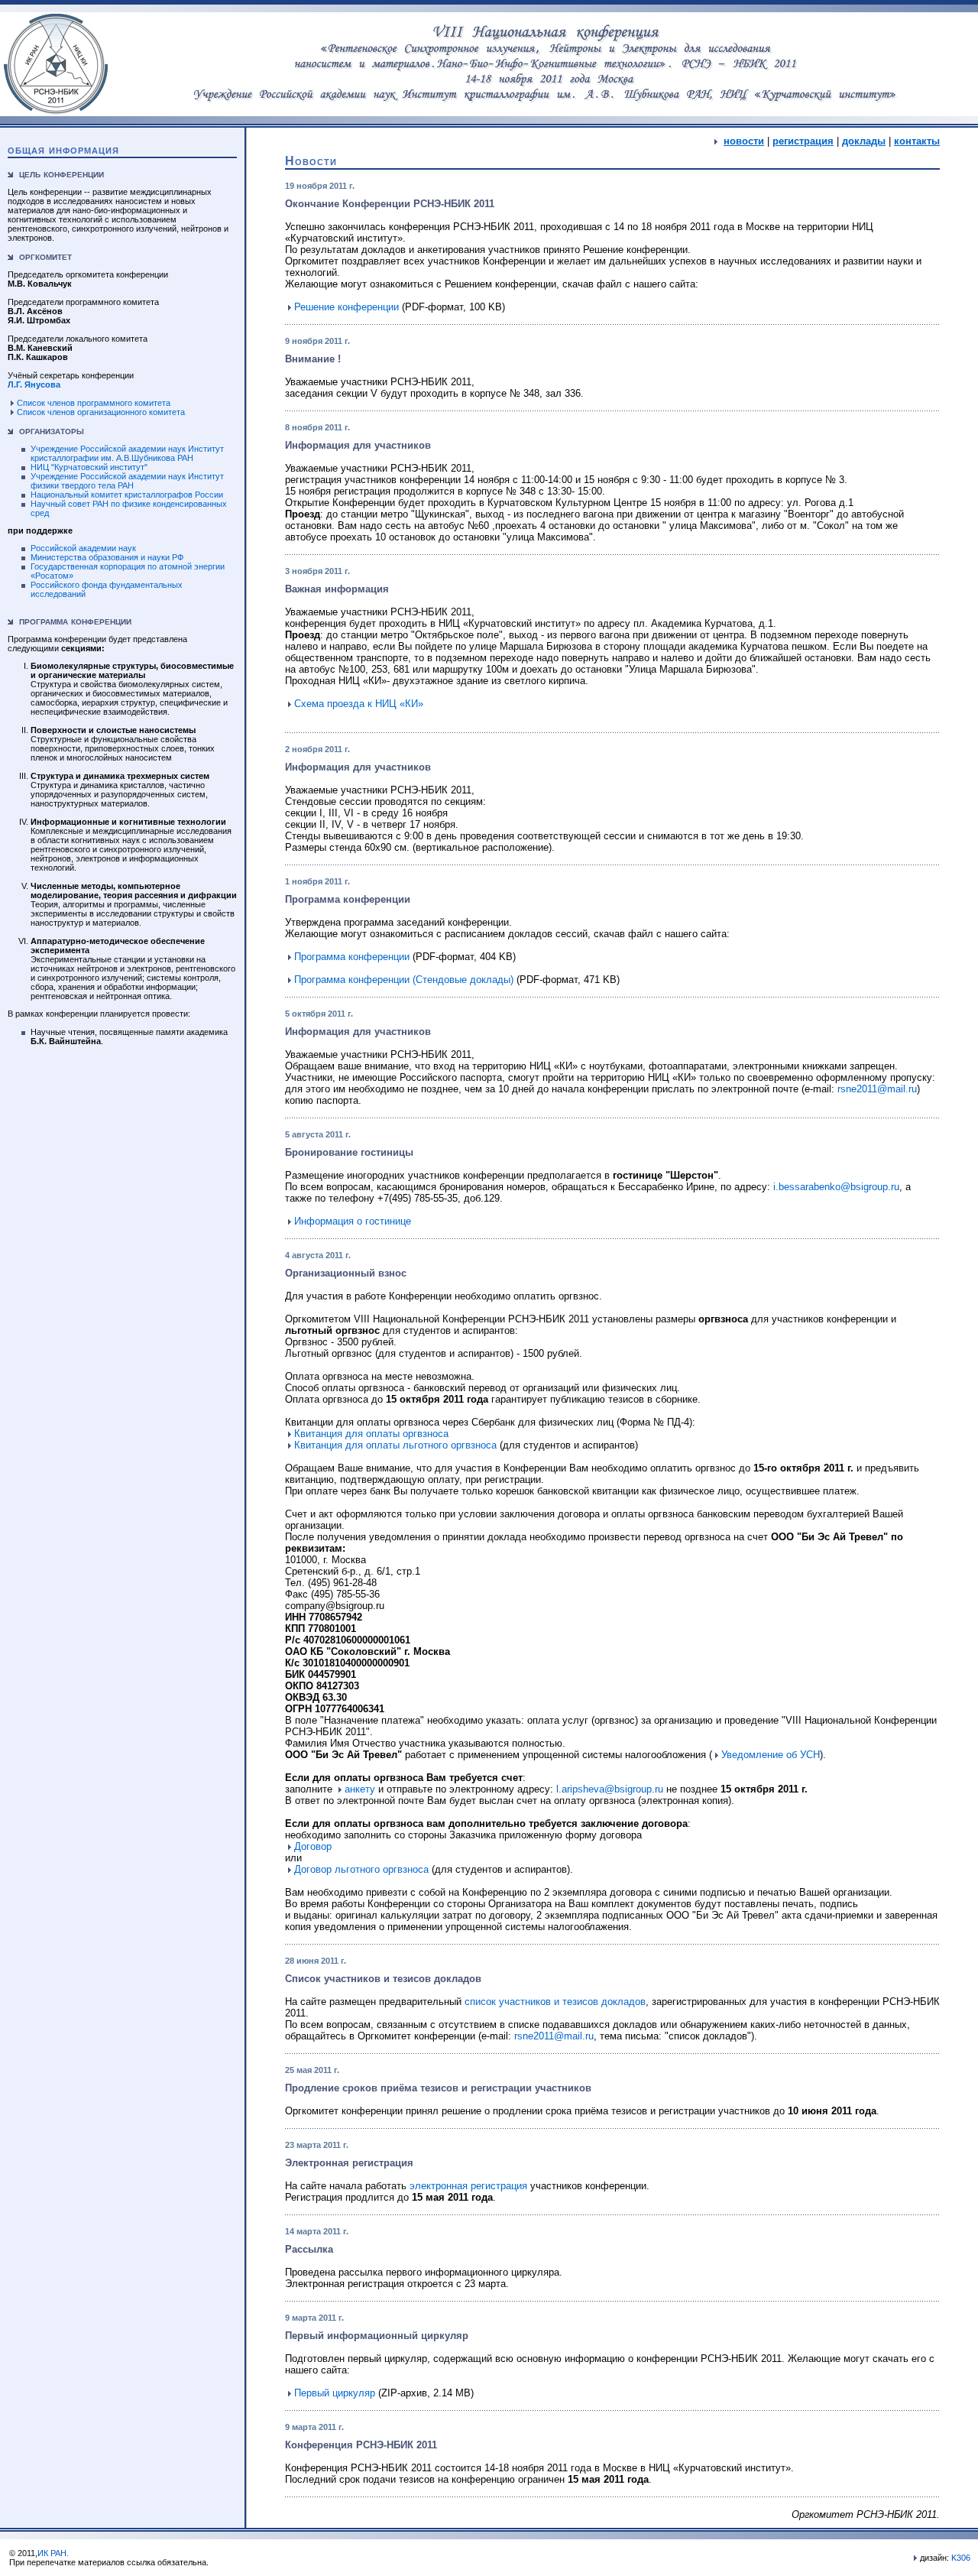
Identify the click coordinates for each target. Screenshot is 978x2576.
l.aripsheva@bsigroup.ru (610, 1789)
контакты (917, 141)
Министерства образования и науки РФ (107, 557)
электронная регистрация (468, 2186)
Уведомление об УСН (771, 1755)
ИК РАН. (53, 2553)
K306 (961, 2558)
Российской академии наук (83, 548)
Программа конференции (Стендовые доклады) (404, 980)
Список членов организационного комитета (101, 412)
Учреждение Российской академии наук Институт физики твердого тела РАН (127, 481)
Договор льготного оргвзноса (361, 1869)
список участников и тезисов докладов (555, 2002)
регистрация (803, 141)
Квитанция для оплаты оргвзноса (371, 1434)
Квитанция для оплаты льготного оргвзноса (395, 1445)
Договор (313, 1846)
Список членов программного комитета (94, 403)
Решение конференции (347, 307)
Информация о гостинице (353, 1221)
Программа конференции (352, 957)
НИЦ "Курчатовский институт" (89, 467)
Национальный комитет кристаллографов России (127, 495)
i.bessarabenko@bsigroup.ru (836, 1187)
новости (744, 141)
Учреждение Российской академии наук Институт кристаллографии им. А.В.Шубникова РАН (127, 453)
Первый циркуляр (335, 2393)
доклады (864, 141)
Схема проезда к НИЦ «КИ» (359, 704)
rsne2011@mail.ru (877, 1089)
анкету (360, 1789)
